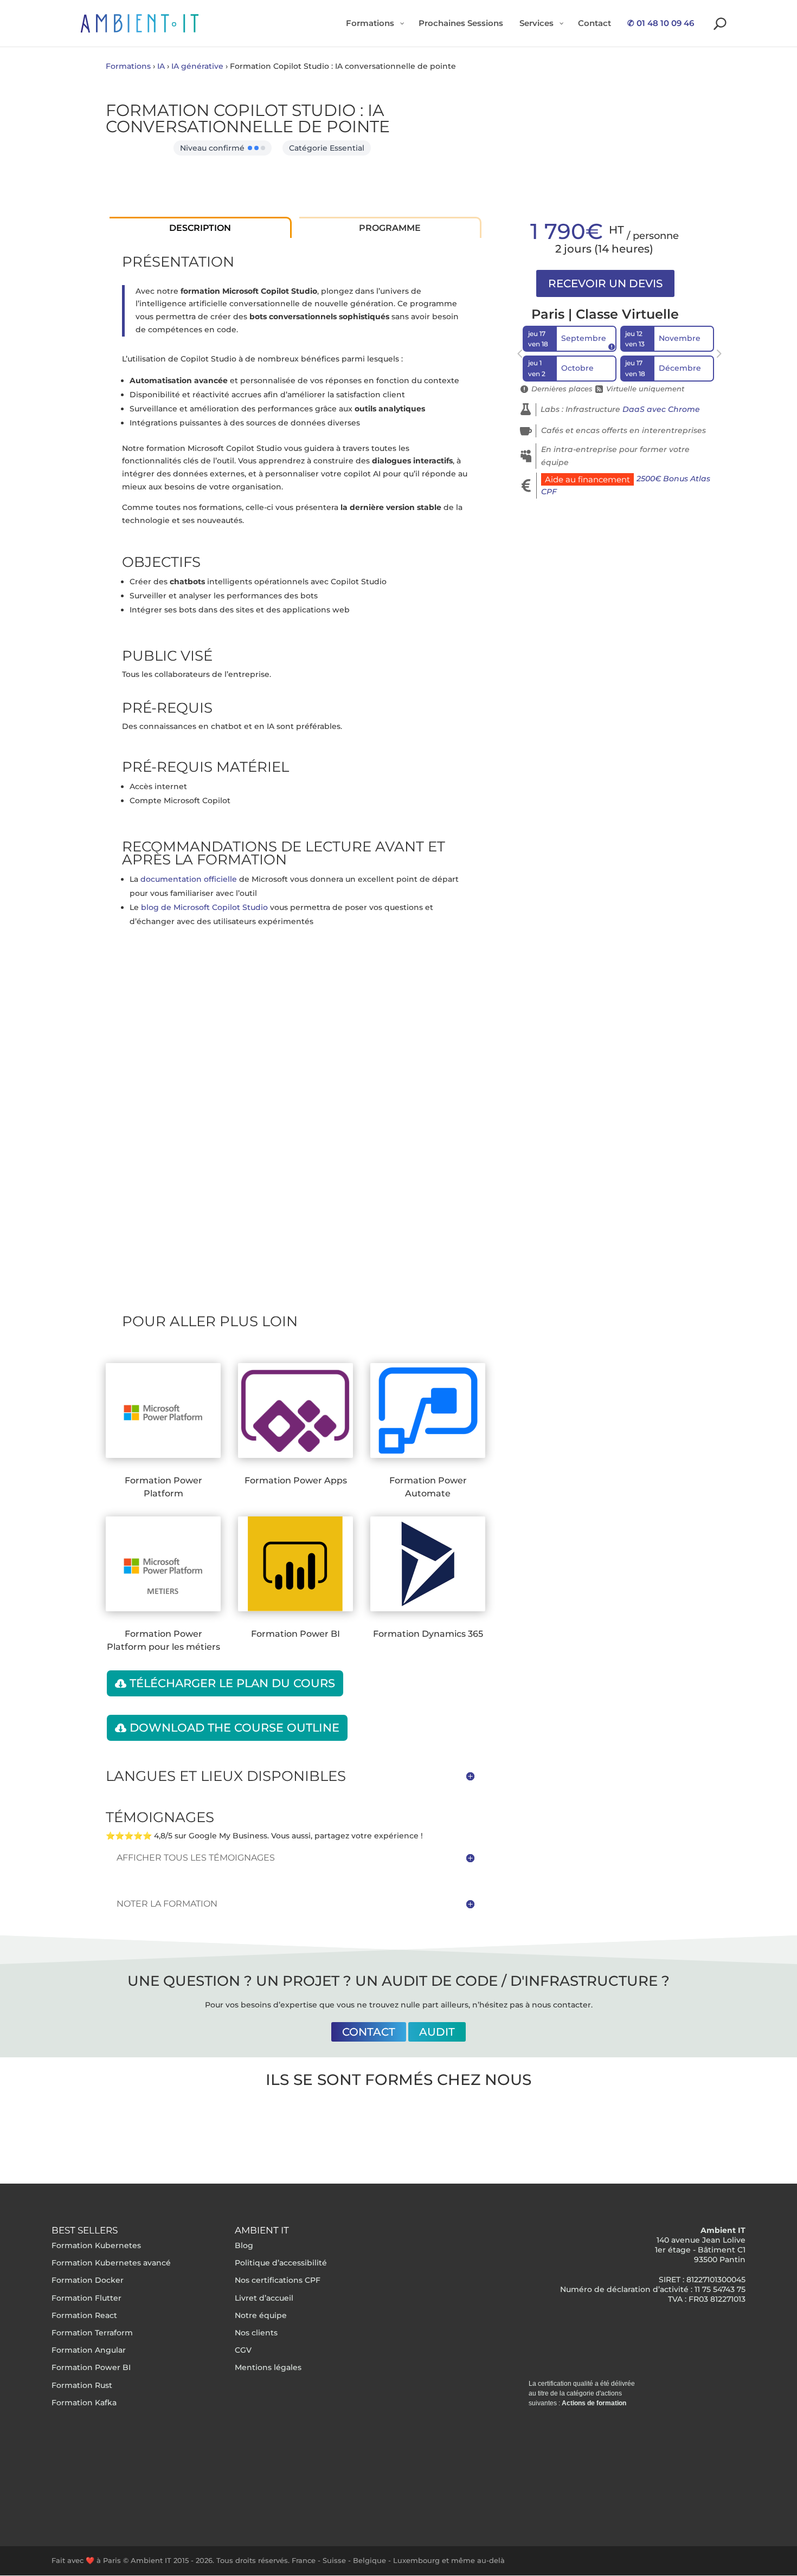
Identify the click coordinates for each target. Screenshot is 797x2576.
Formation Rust (82, 2385)
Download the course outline (234, 1728)
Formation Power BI (91, 2368)
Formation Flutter (86, 2298)
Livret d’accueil (264, 2298)
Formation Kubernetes (96, 2245)
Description (200, 228)
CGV (243, 2351)
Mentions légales (268, 2368)
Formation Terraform (92, 2333)
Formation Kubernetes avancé (111, 2263)
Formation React (84, 2315)
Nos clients (256, 2333)
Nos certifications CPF (278, 2281)
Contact (369, 2032)
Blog (244, 2245)
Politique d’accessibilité (281, 2263)
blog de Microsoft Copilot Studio (204, 907)
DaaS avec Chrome (661, 409)
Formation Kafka (84, 2403)
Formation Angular (89, 2351)
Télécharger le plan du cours (232, 1683)
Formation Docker (88, 2281)
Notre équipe (261, 2315)
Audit (437, 2032)
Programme (390, 228)
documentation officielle (189, 879)
